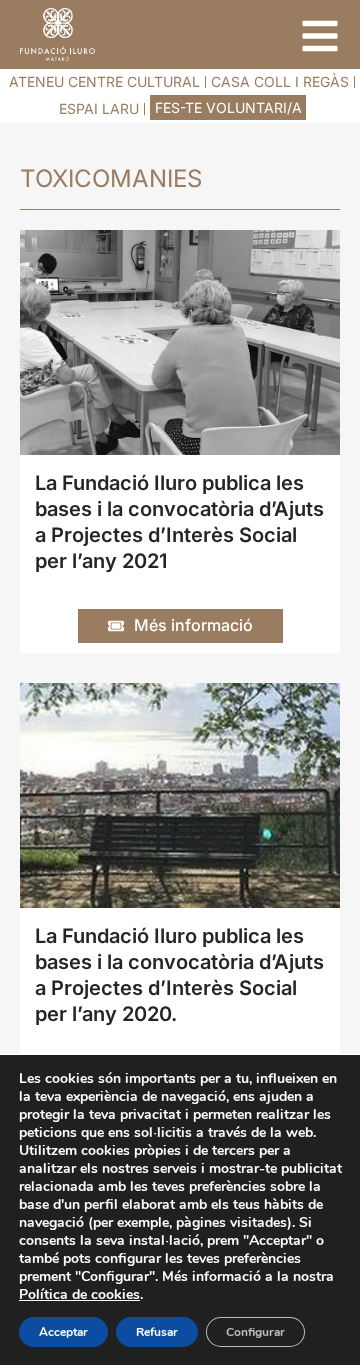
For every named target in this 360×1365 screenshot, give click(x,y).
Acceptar (63, 1332)
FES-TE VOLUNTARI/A (228, 107)
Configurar (255, 1332)
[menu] (320, 36)
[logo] (57, 34)
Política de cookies (79, 1294)
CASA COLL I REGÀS (280, 81)
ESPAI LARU (99, 108)
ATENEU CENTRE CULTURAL (104, 81)
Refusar (157, 1332)
